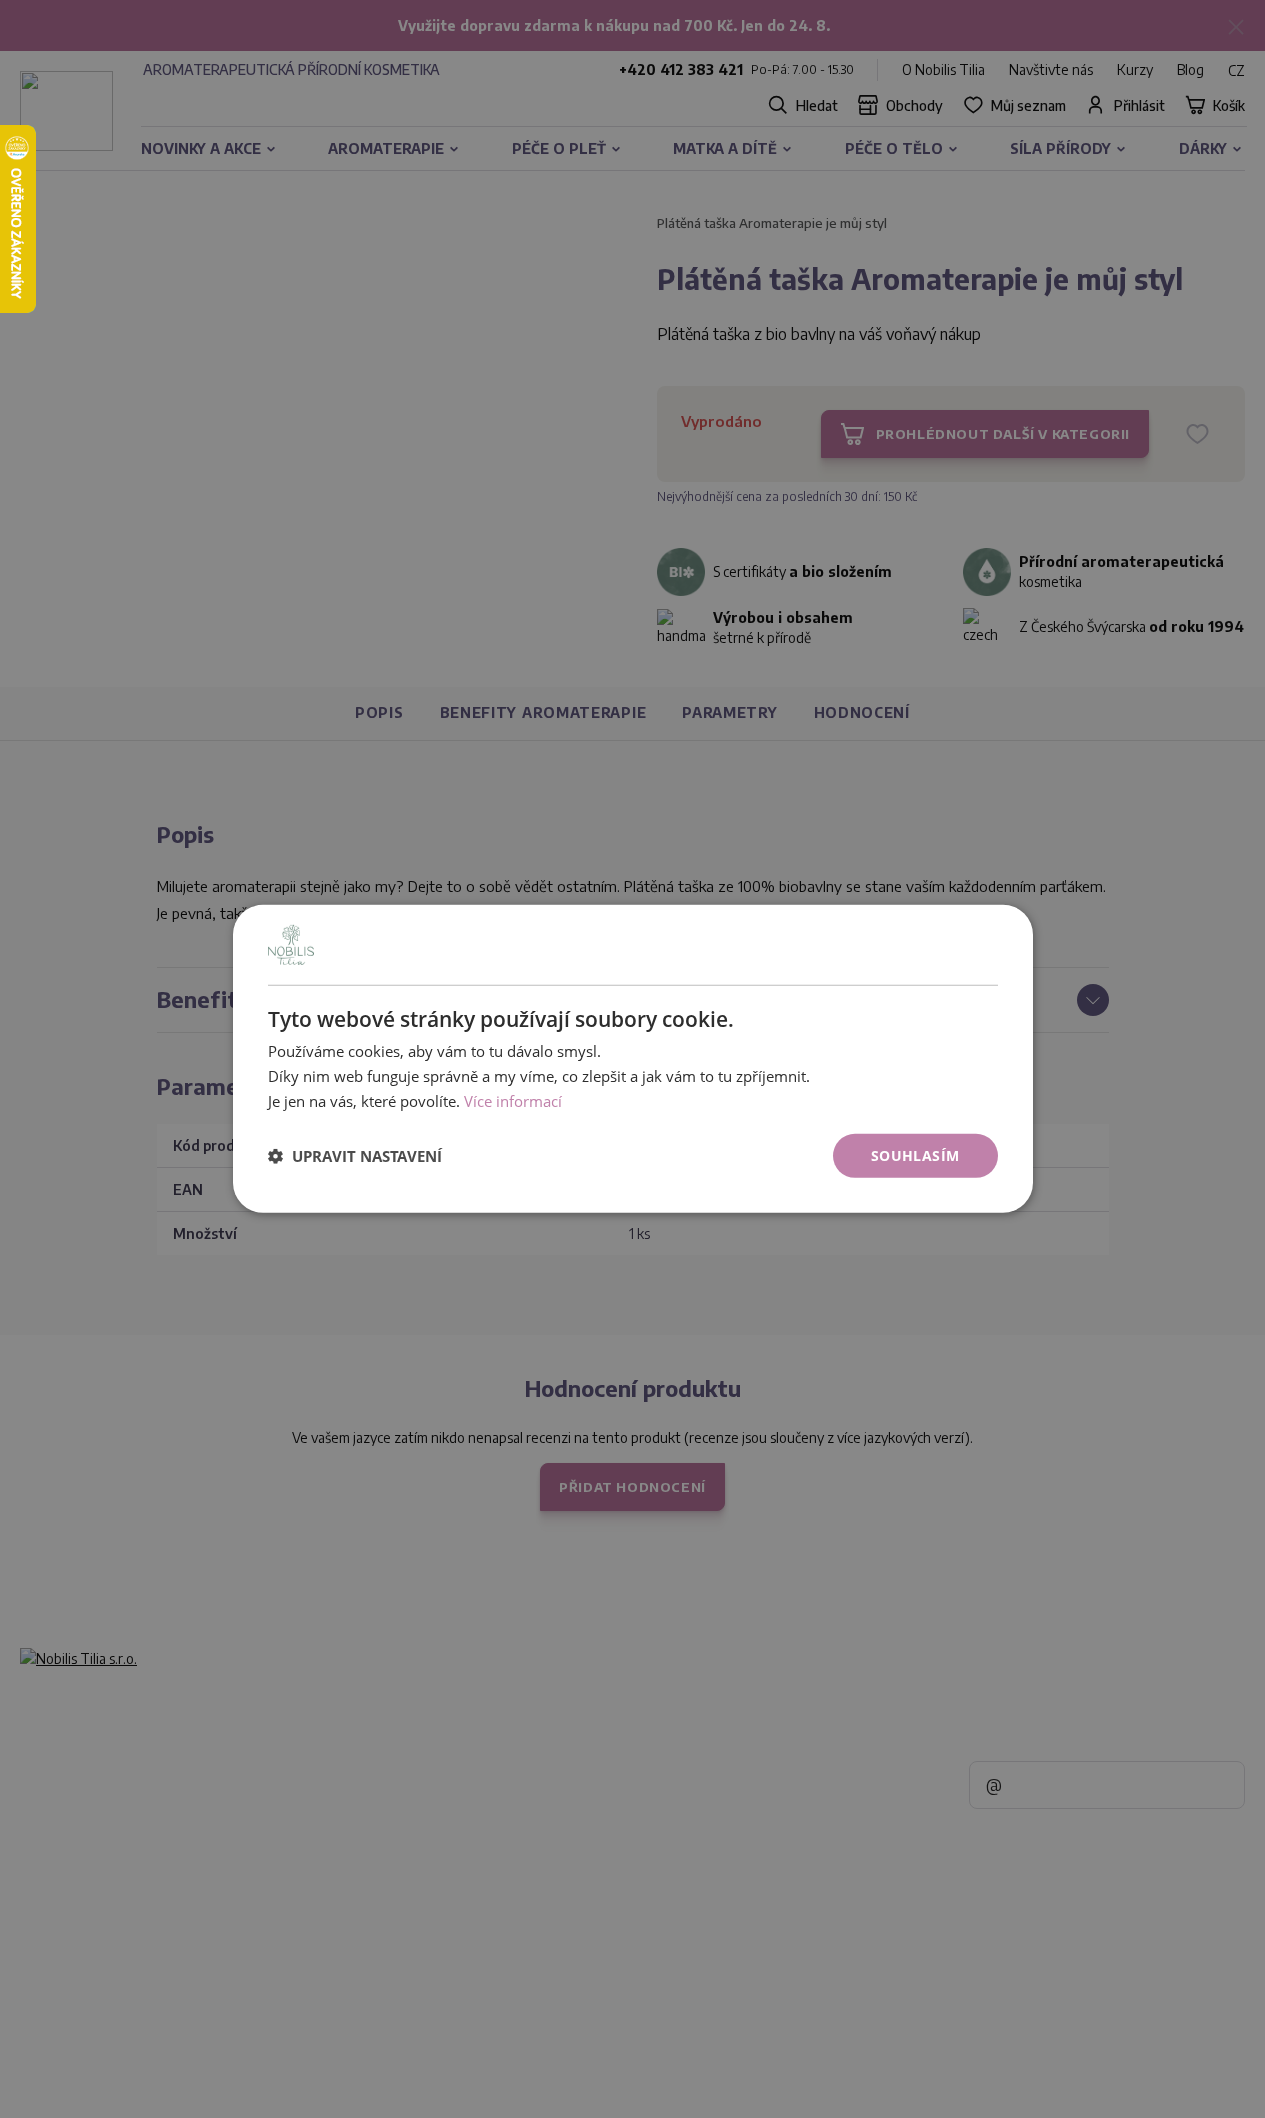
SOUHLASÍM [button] (915, 1154)
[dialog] (633, 1059)
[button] (355, 1156)
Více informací (513, 1101)
